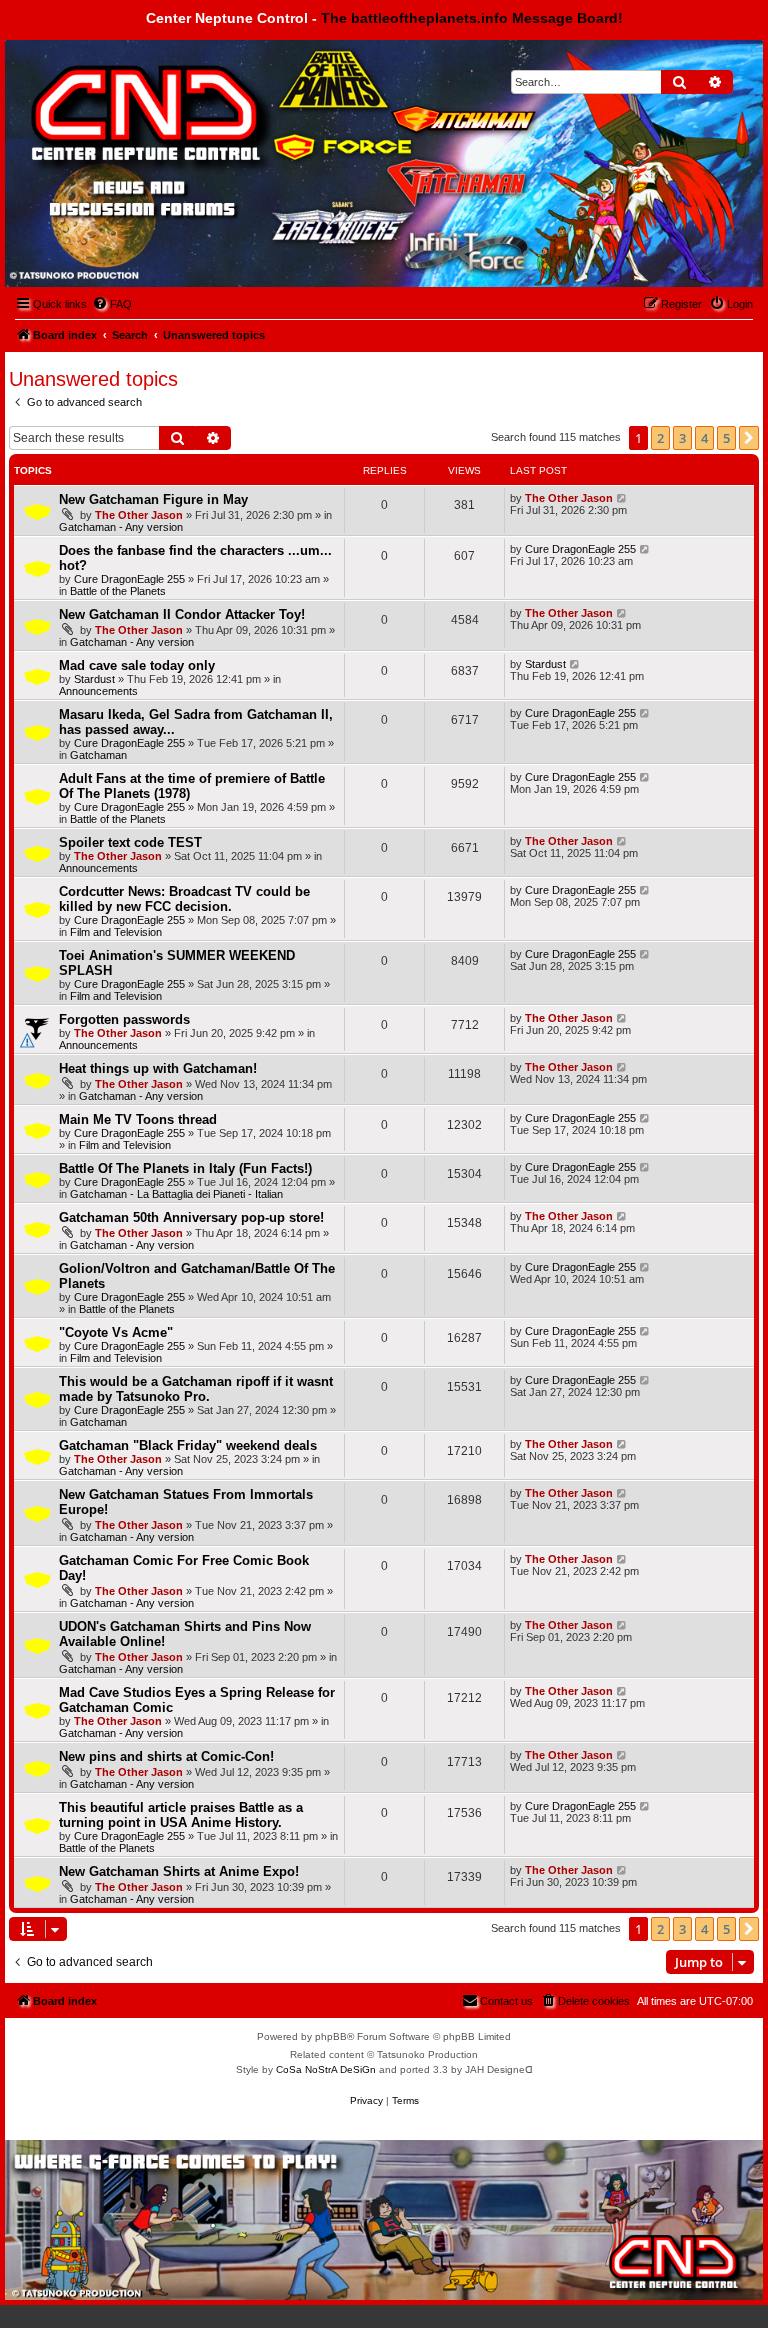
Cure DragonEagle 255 (129, 579)
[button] (749, 438)
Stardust (94, 679)
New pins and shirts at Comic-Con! (166, 1756)
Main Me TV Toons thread (138, 1119)
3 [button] (682, 438)
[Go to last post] (622, 498)
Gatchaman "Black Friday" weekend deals (188, 1445)
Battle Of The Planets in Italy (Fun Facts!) (185, 1168)
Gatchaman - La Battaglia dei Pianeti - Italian (176, 1194)
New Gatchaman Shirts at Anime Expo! (179, 1871)
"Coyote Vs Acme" (116, 1332)
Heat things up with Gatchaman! (158, 1068)
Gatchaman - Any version (121, 527)
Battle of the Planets (118, 591)
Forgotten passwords (124, 1019)
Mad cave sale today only (137, 665)
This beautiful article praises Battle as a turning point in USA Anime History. (181, 1815)
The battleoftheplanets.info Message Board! (472, 18)
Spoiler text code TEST (130, 842)
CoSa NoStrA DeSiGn (326, 2069)
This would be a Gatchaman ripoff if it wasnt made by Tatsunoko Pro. (196, 1389)
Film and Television (116, 932)
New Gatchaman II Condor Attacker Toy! (182, 614)
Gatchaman (98, 755)
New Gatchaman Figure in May (153, 499)
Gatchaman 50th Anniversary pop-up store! (191, 1217)
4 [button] (704, 438)
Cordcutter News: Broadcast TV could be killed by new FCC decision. (184, 899)
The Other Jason (139, 515)
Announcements (98, 691)
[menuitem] (112, 304)
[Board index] (116, 93)
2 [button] (660, 438)
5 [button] (726, 438)
